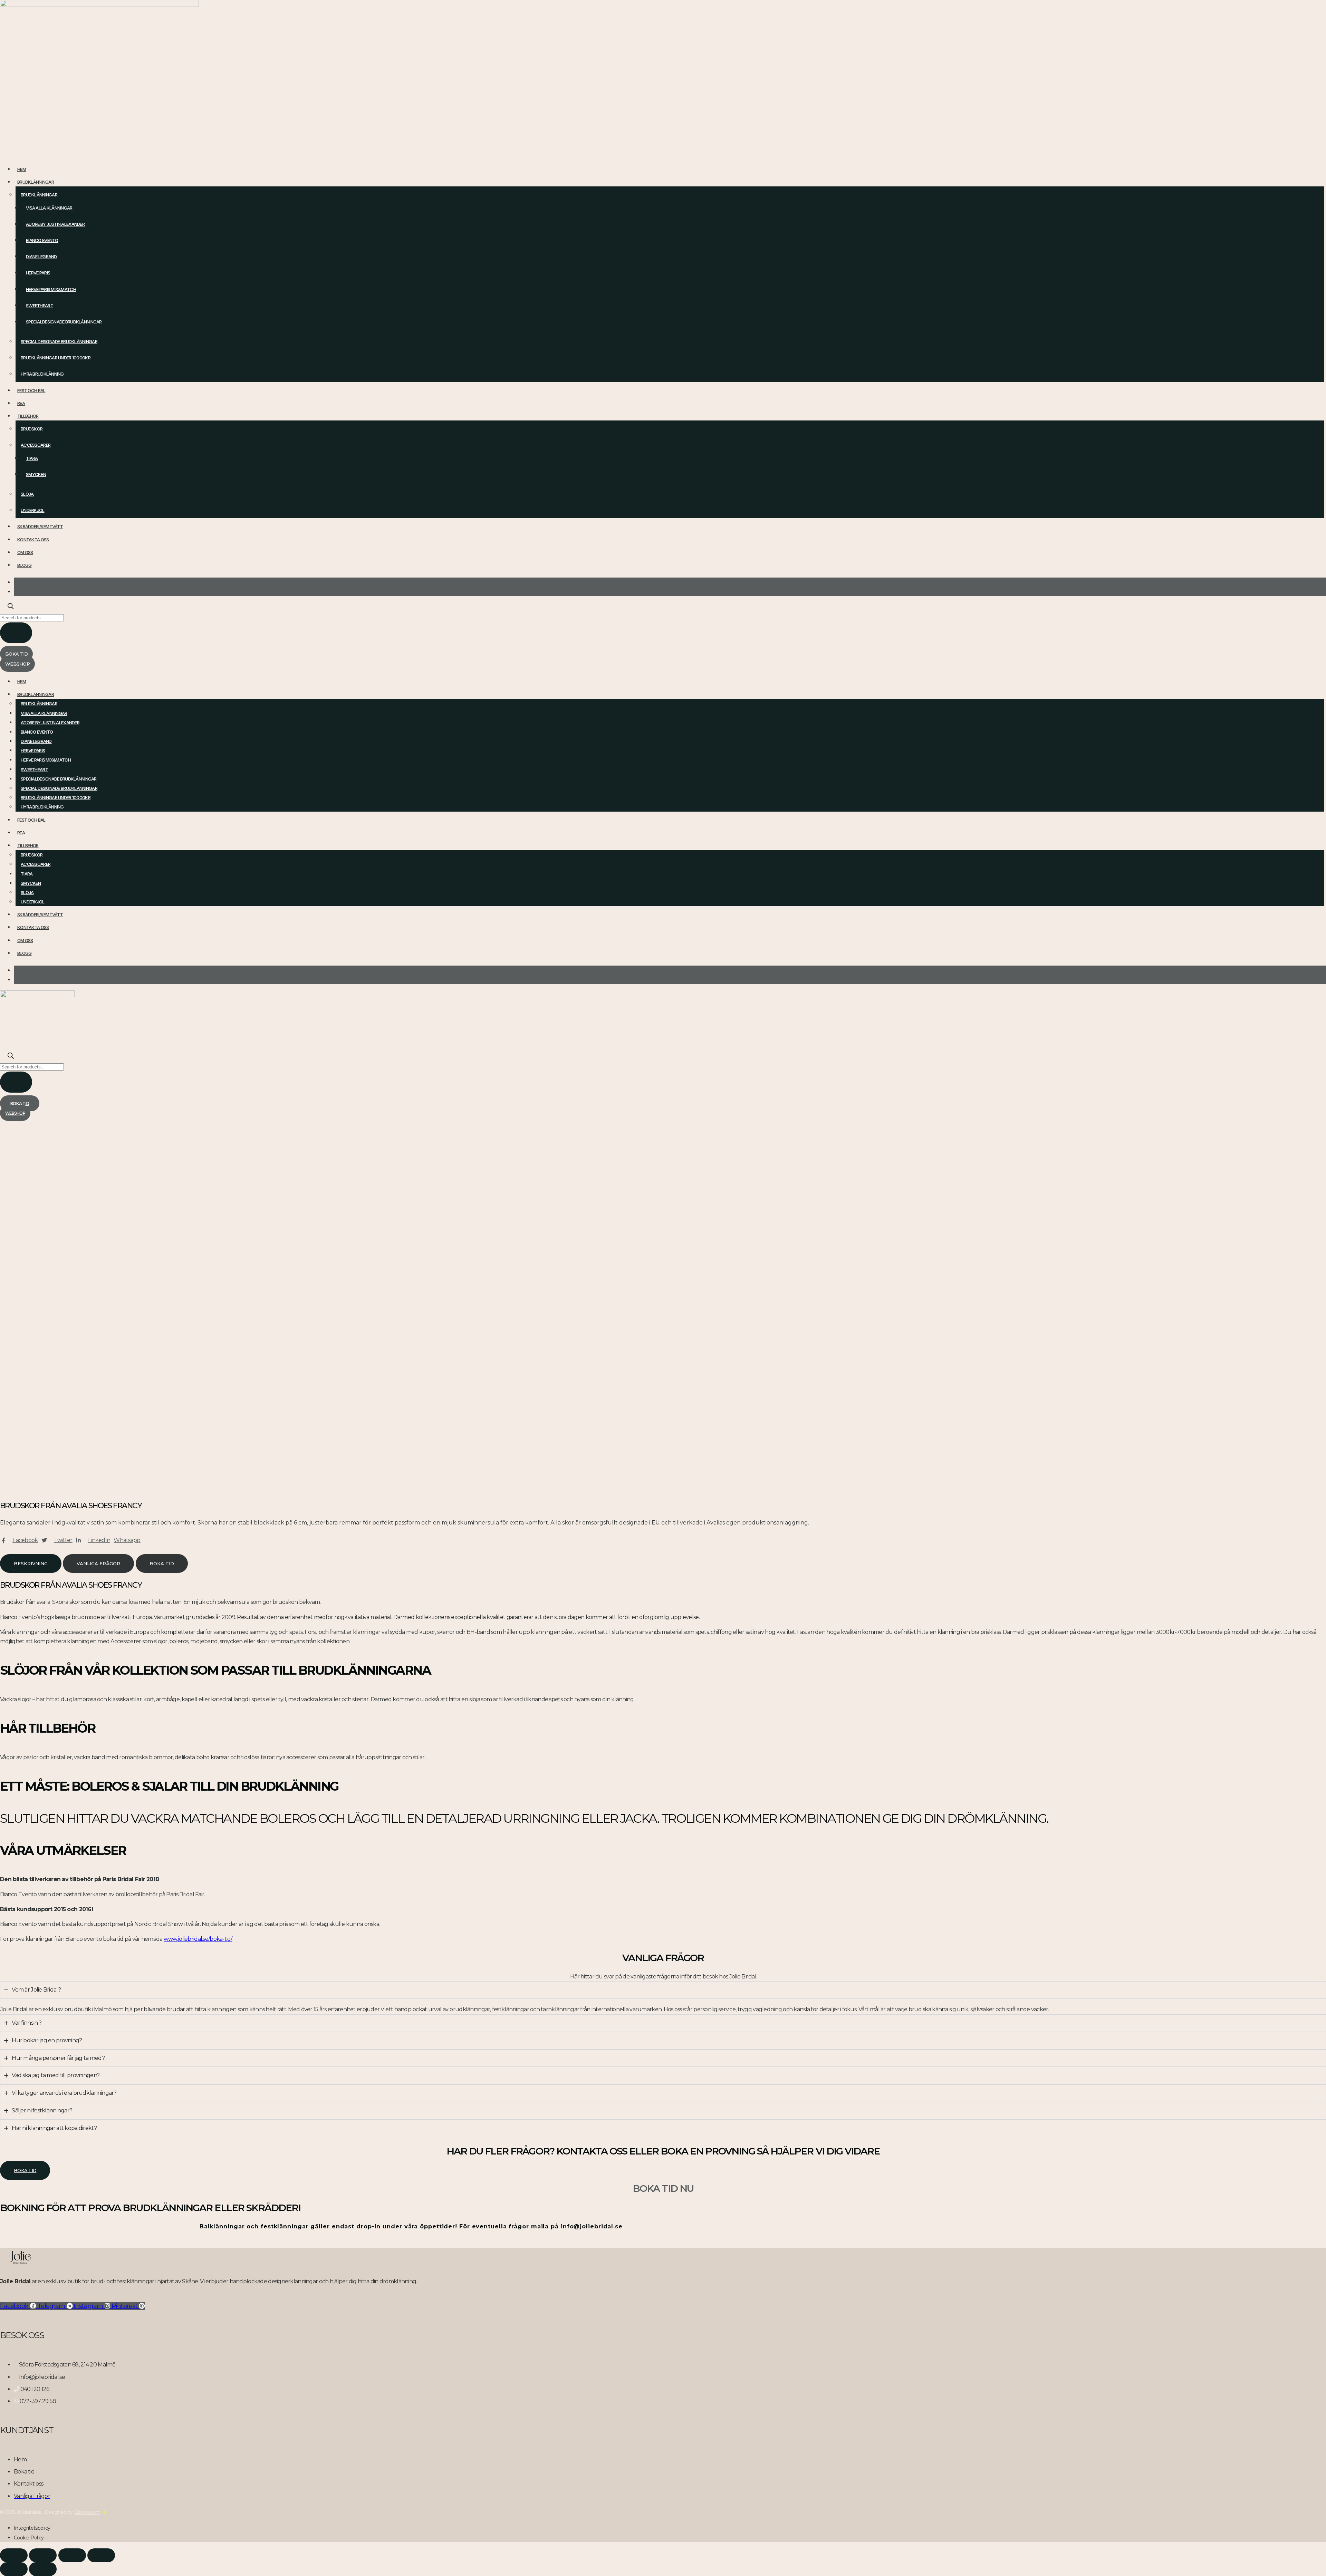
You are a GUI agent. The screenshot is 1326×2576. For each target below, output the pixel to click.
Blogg (24, 565)
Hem (22, 169)
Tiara (32, 458)
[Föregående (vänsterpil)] (14, 2569)
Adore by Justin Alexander (55, 224)
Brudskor (32, 429)
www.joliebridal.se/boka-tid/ (198, 1939)
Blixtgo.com (87, 2512)
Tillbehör (28, 416)
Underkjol (33, 510)
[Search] (16, 633)
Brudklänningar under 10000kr (56, 358)
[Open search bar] (11, 607)
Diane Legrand (41, 256)
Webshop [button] (17, 664)
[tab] (31, 1563)
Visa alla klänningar (49, 208)
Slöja (27, 494)
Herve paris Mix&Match (51, 289)
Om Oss (25, 552)
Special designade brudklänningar (59, 341)
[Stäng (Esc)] (101, 2555)
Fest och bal (31, 390)
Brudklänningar (36, 182)
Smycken (36, 474)
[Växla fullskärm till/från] (43, 2555)
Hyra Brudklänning (42, 374)
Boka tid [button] (16, 654)
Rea (21, 403)
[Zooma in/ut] (14, 2555)
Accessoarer (36, 445)
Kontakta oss (33, 540)
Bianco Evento (42, 240)
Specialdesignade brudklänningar (64, 322)
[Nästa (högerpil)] (43, 2569)
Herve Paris (38, 273)
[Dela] (72, 2555)
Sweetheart (40, 306)
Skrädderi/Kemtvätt (40, 526)
